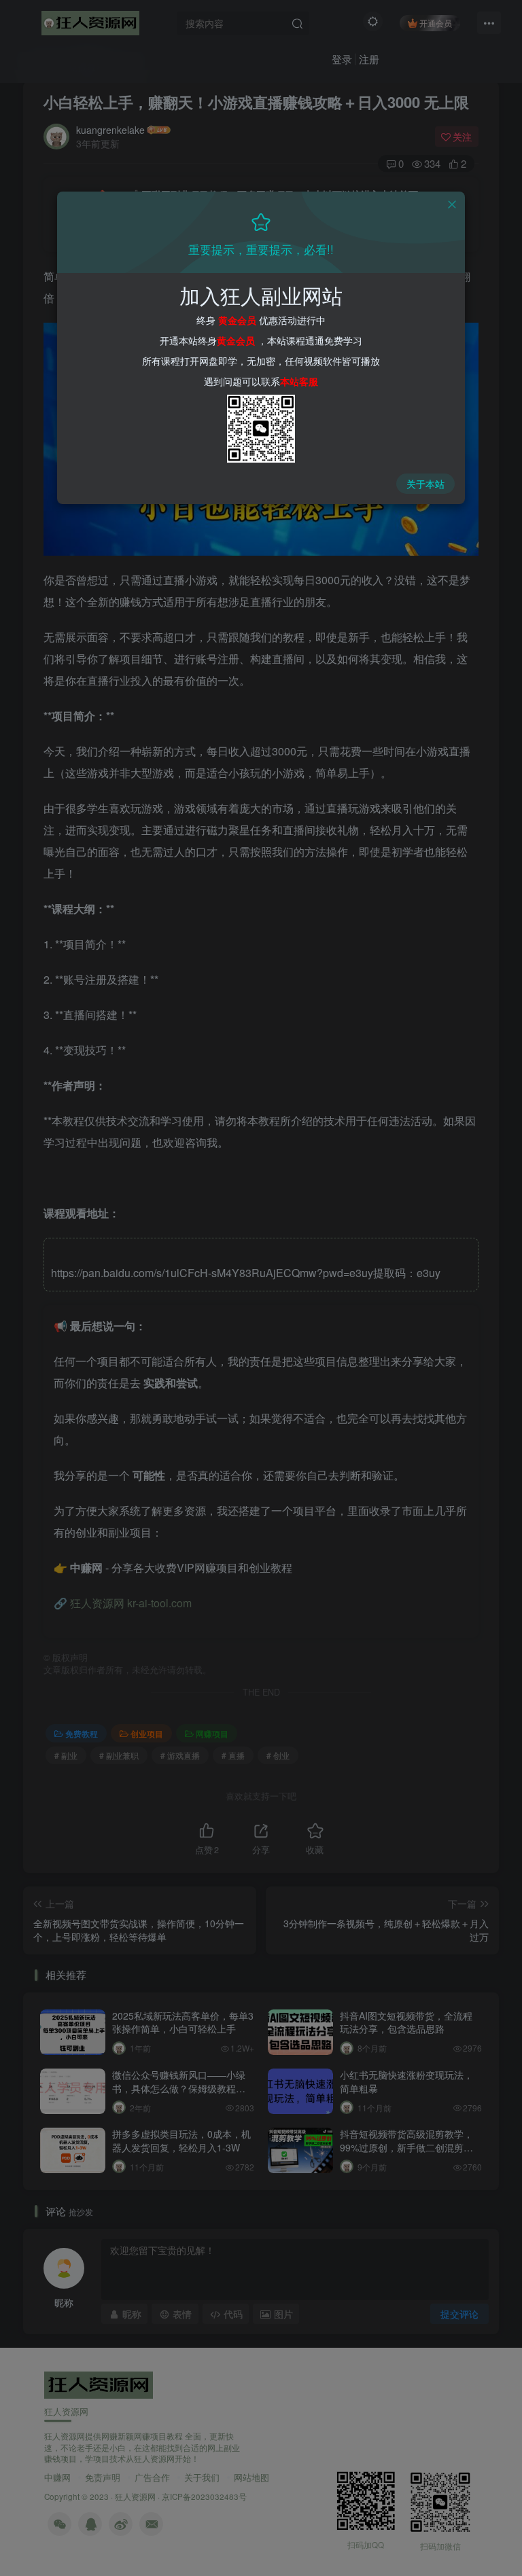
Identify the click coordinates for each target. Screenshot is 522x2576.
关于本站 (425, 484)
